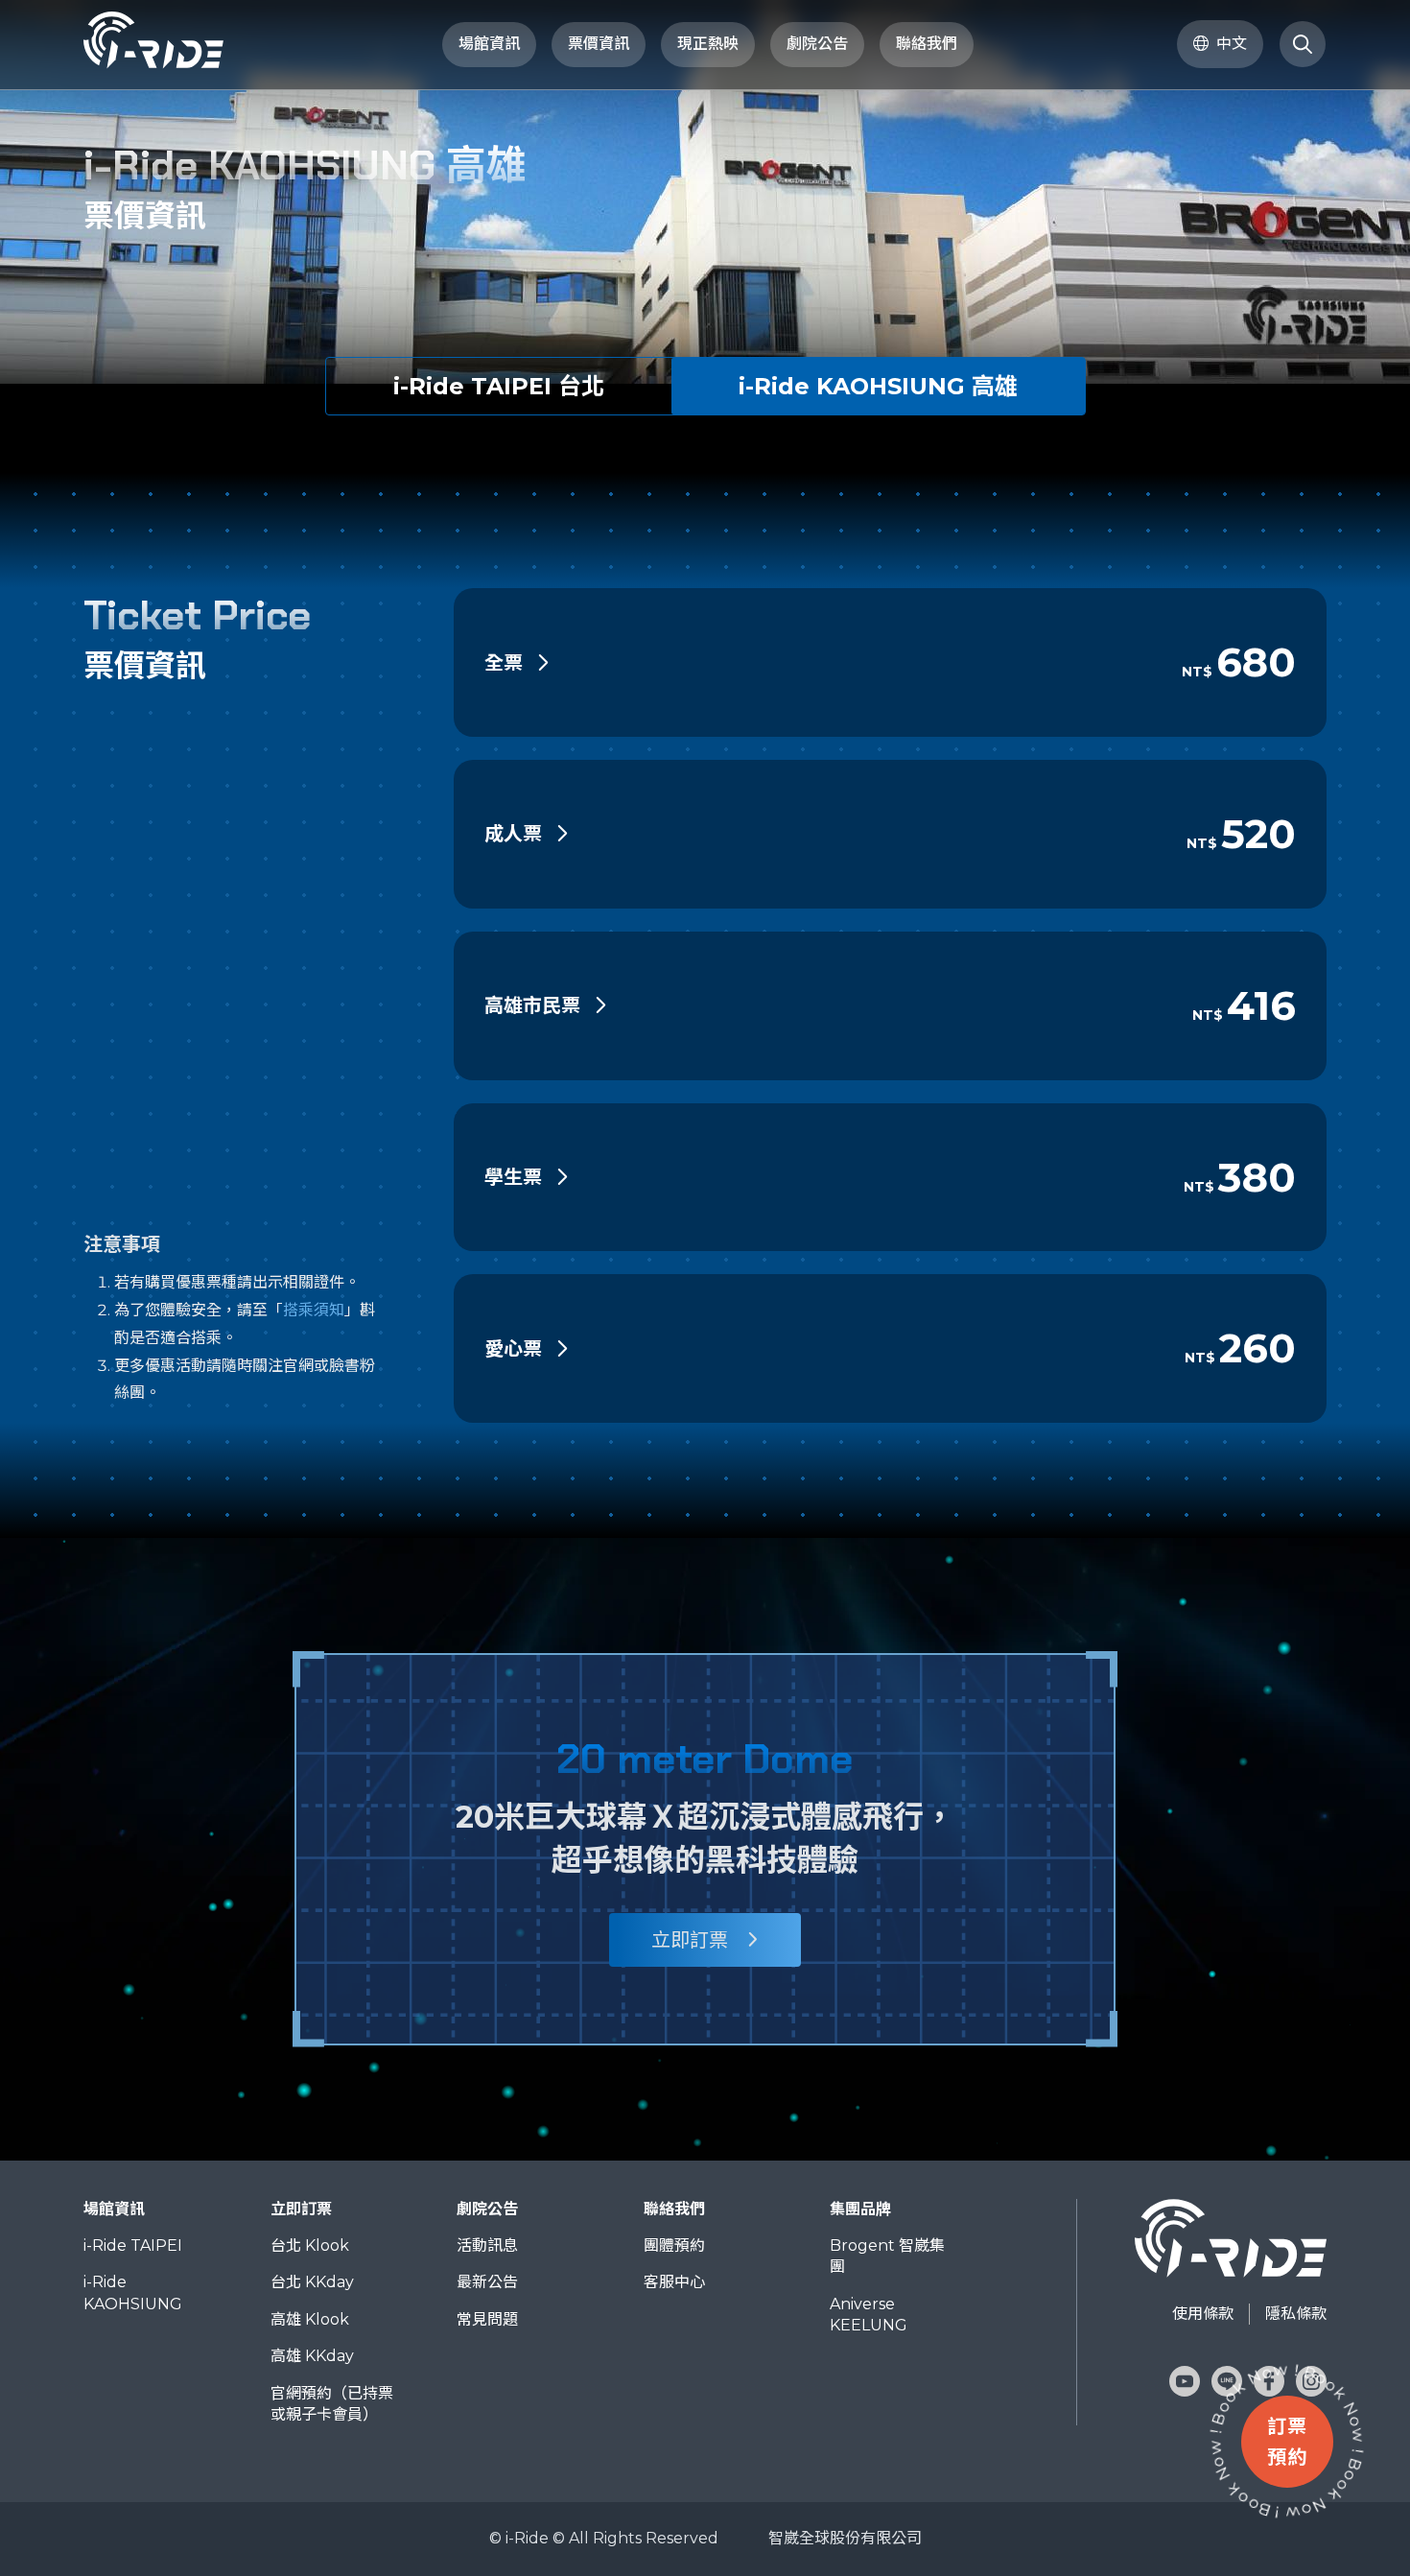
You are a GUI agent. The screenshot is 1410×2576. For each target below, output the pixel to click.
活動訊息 (487, 2245)
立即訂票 (690, 1940)
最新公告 (487, 2282)
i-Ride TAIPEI (133, 2245)
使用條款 (1203, 2314)
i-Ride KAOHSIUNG (133, 2292)
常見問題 (487, 2319)
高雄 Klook (310, 2319)
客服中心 (674, 2282)
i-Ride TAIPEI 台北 (499, 386)
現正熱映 (708, 44)
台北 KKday (312, 2282)
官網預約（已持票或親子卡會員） (332, 2404)
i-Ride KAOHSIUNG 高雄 (878, 386)
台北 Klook (310, 2245)
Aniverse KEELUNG (869, 2315)
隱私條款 (1296, 2314)
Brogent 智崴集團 (887, 2256)
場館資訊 (489, 44)
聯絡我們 (674, 2209)
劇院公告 (487, 2209)
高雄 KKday (312, 2356)
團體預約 (674, 2245)
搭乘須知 (314, 1310)
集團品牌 (860, 2209)
